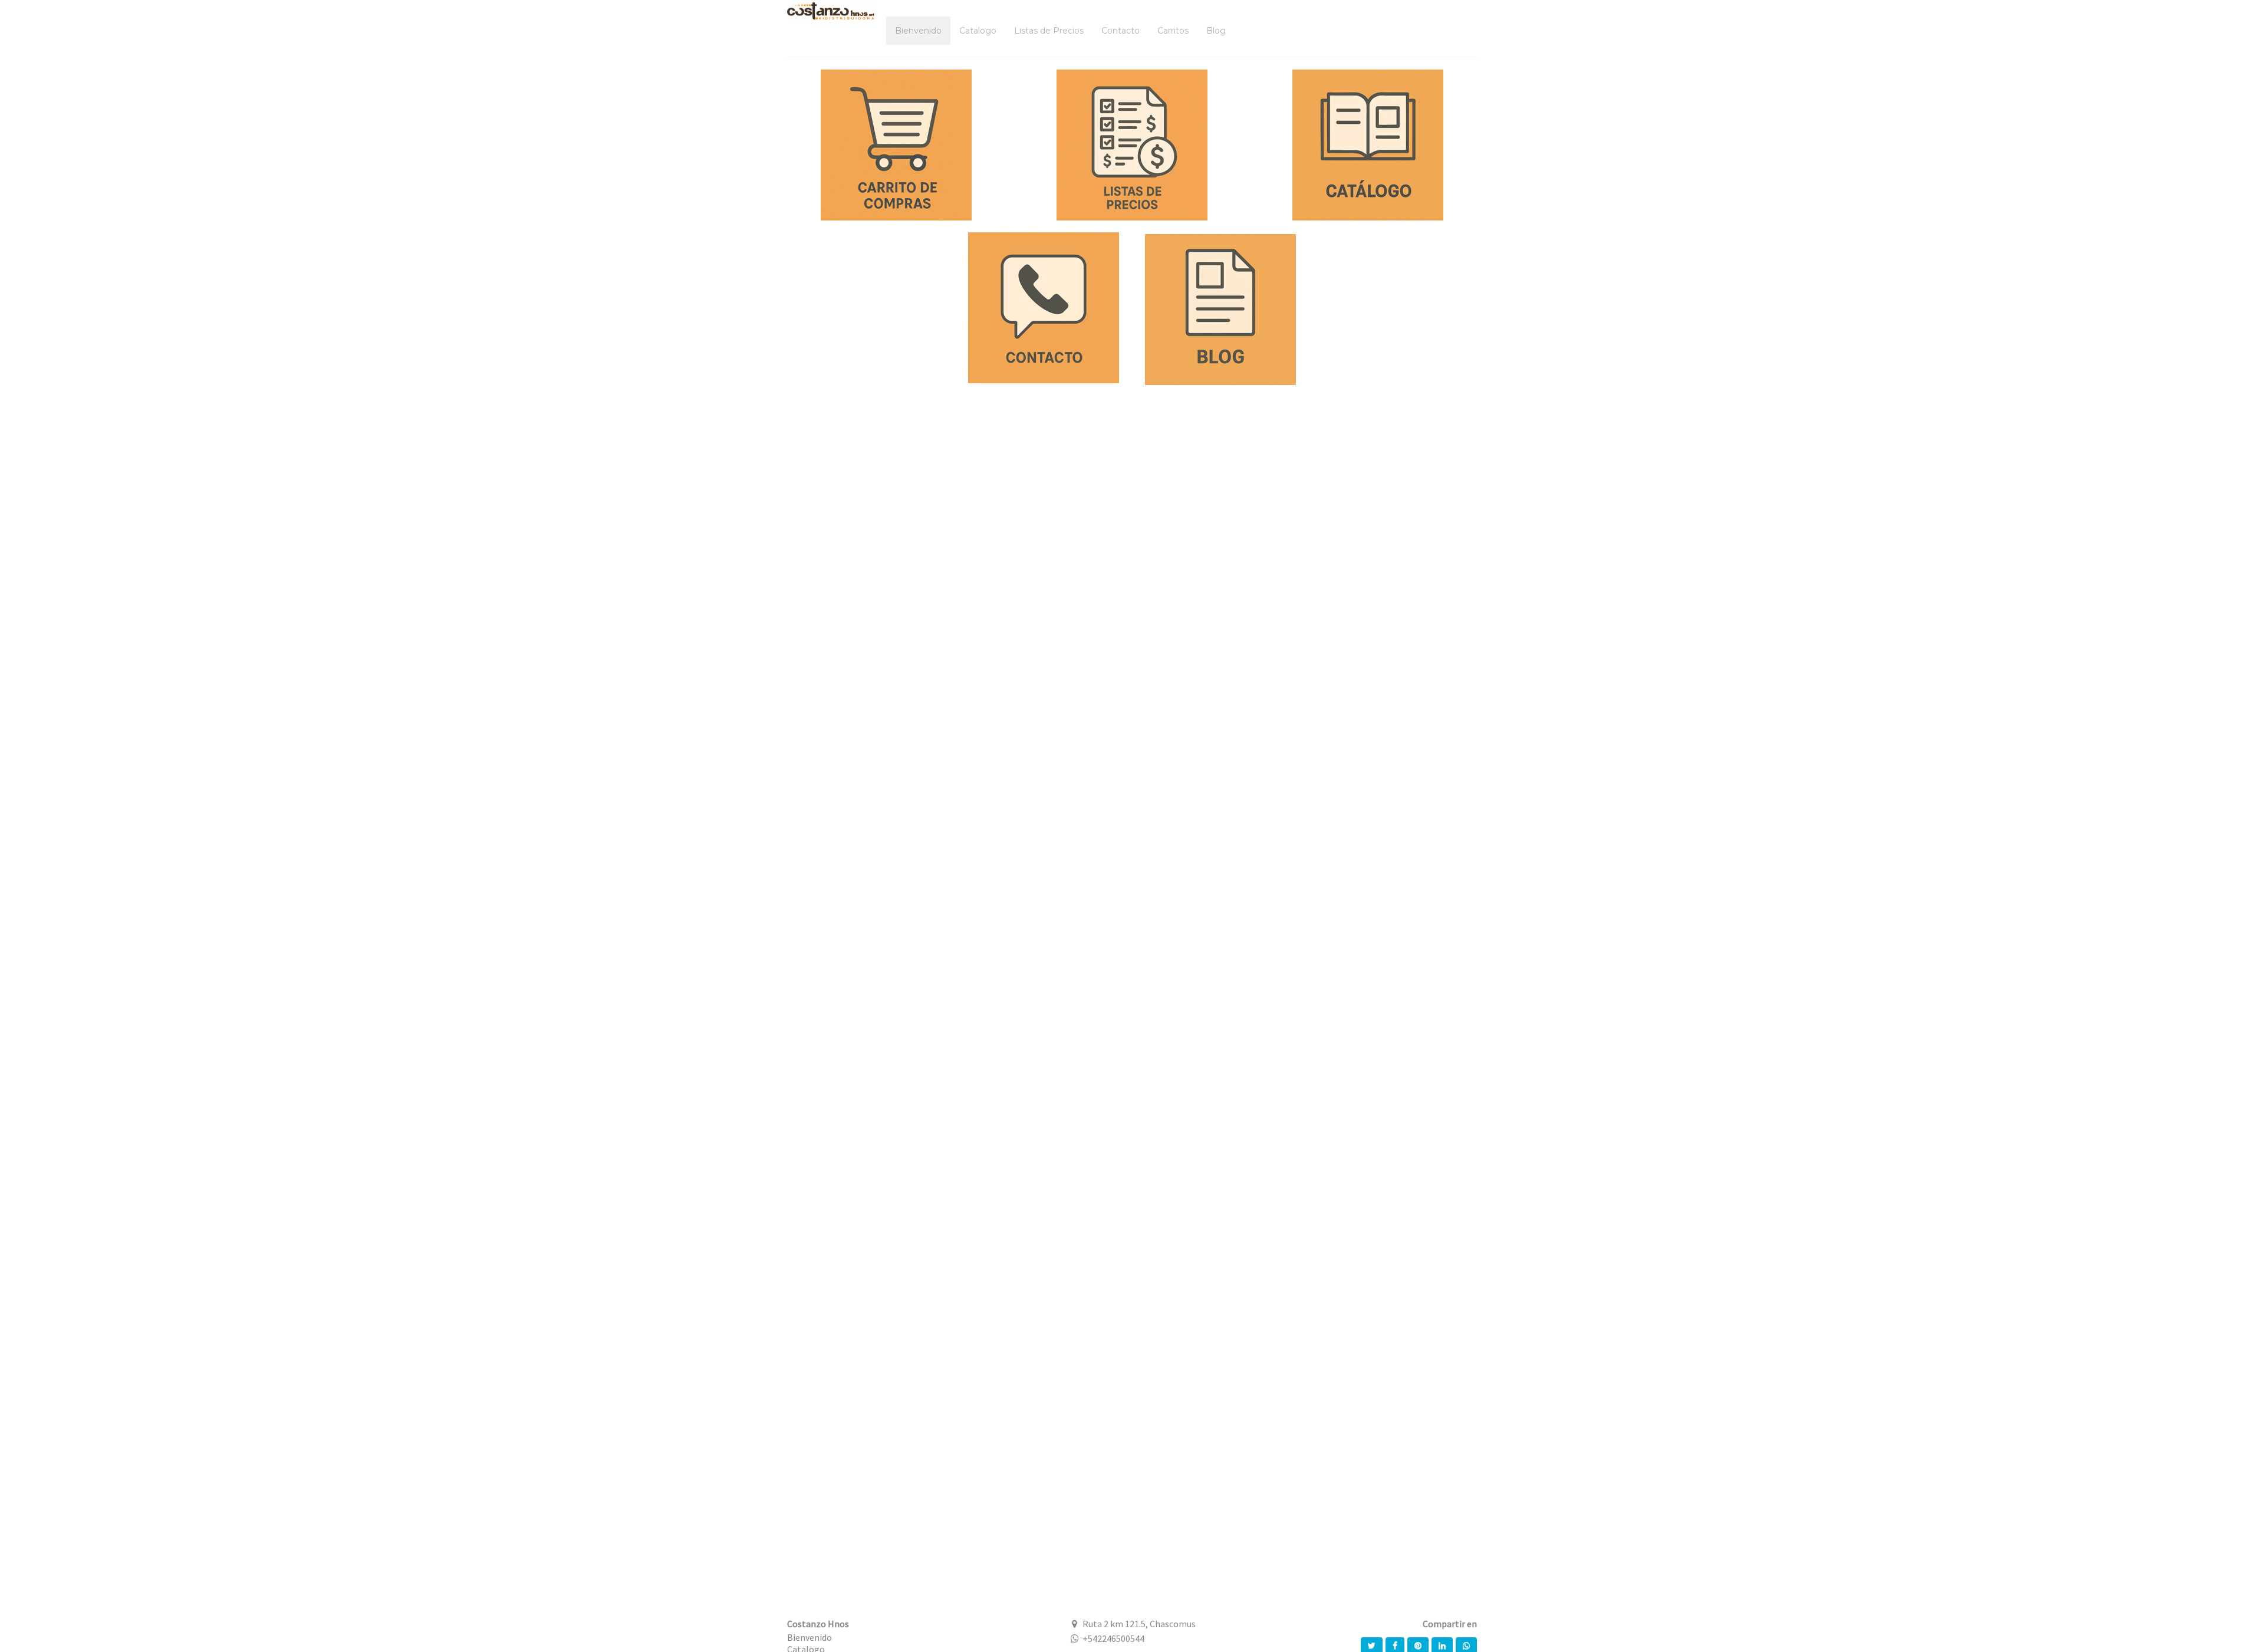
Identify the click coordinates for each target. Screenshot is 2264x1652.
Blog (1216, 31)
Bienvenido (809, 1637)
